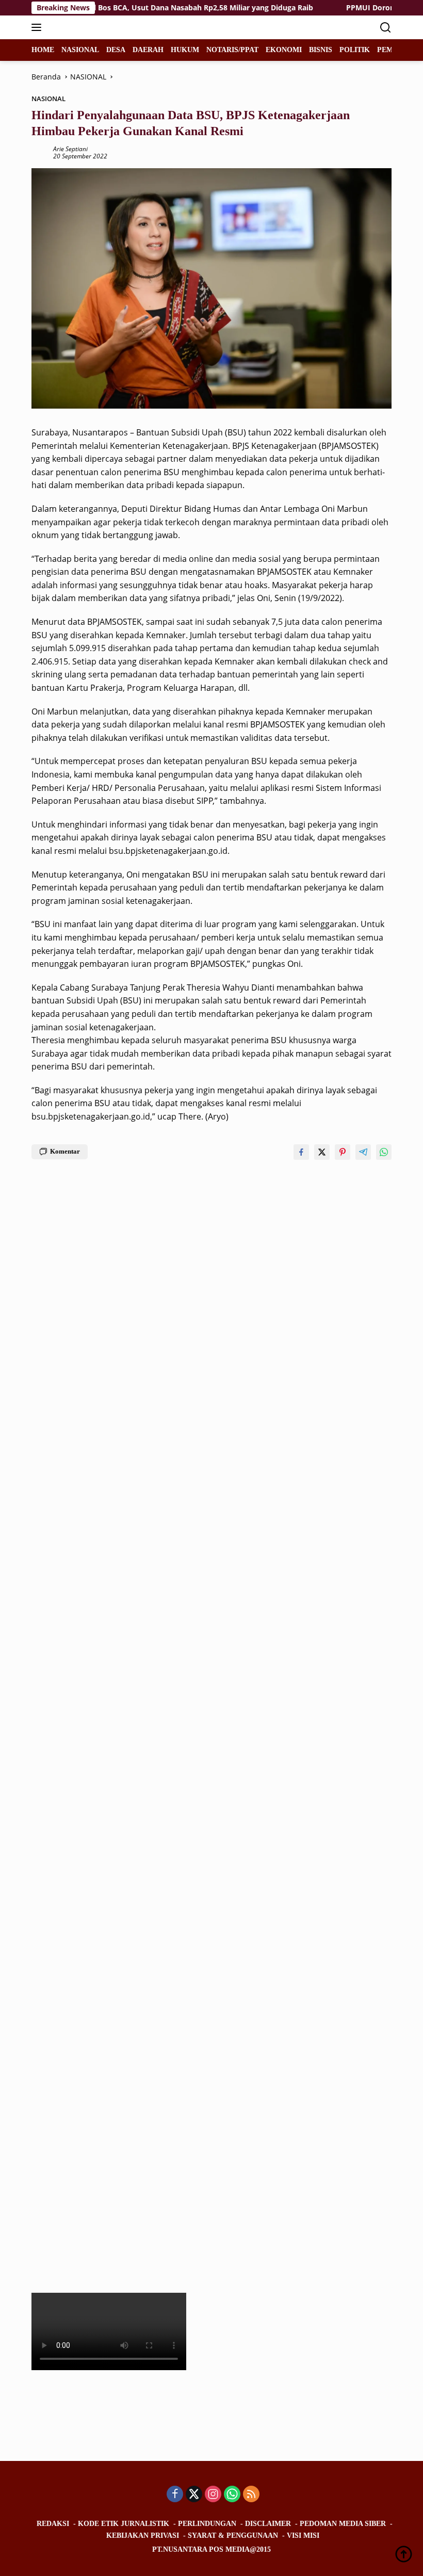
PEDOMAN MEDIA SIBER (343, 2524)
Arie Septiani (70, 149)
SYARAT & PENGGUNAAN (233, 2536)
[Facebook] (175, 2495)
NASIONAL (48, 99)
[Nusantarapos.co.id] (101, 27)
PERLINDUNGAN (207, 2524)
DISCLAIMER (268, 2524)
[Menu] (38, 27)
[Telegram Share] (363, 1152)
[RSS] (251, 2495)
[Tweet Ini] (322, 1152)
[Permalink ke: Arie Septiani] (40, 152)
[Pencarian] (386, 28)
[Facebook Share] (301, 1152)
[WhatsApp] (232, 2495)
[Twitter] (194, 2495)
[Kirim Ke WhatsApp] (384, 1152)
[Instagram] (213, 2495)
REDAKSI (53, 2524)
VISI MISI (303, 2536)
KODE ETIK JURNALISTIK (124, 2524)
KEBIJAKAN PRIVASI (143, 2536)
